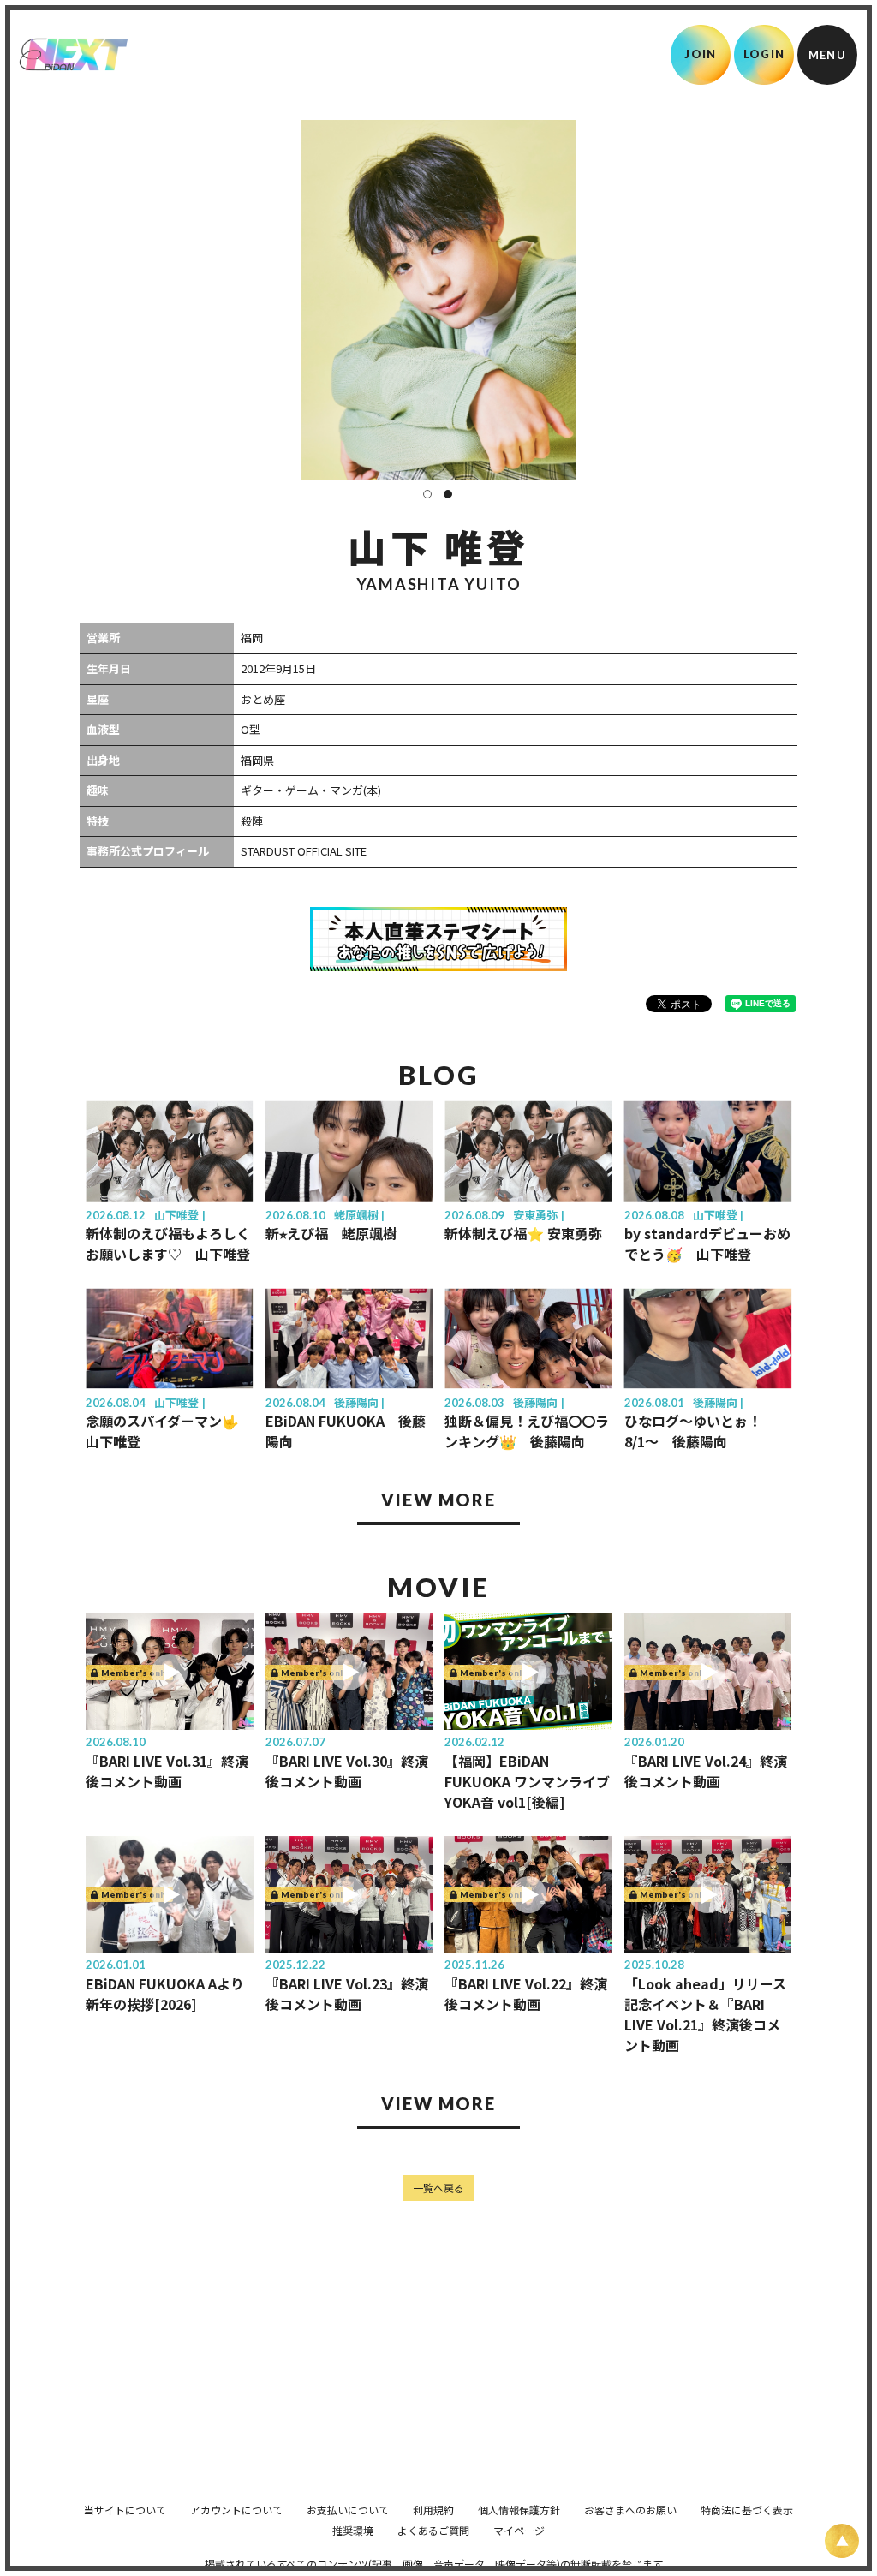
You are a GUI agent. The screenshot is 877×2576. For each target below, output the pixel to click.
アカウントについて (236, 2510)
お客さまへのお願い (630, 2510)
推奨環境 (353, 2530)
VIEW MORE (438, 1500)
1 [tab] (427, 494)
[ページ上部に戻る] (842, 2541)
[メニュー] (827, 55)
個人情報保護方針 (519, 2510)
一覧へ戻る (438, 2188)
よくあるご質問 (433, 2530)
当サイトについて (125, 2510)
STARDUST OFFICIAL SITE (304, 851)
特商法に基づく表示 (747, 2510)
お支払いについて (348, 2510)
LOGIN (764, 54)
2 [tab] (448, 494)
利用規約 (433, 2510)
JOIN (700, 54)
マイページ (519, 2530)
